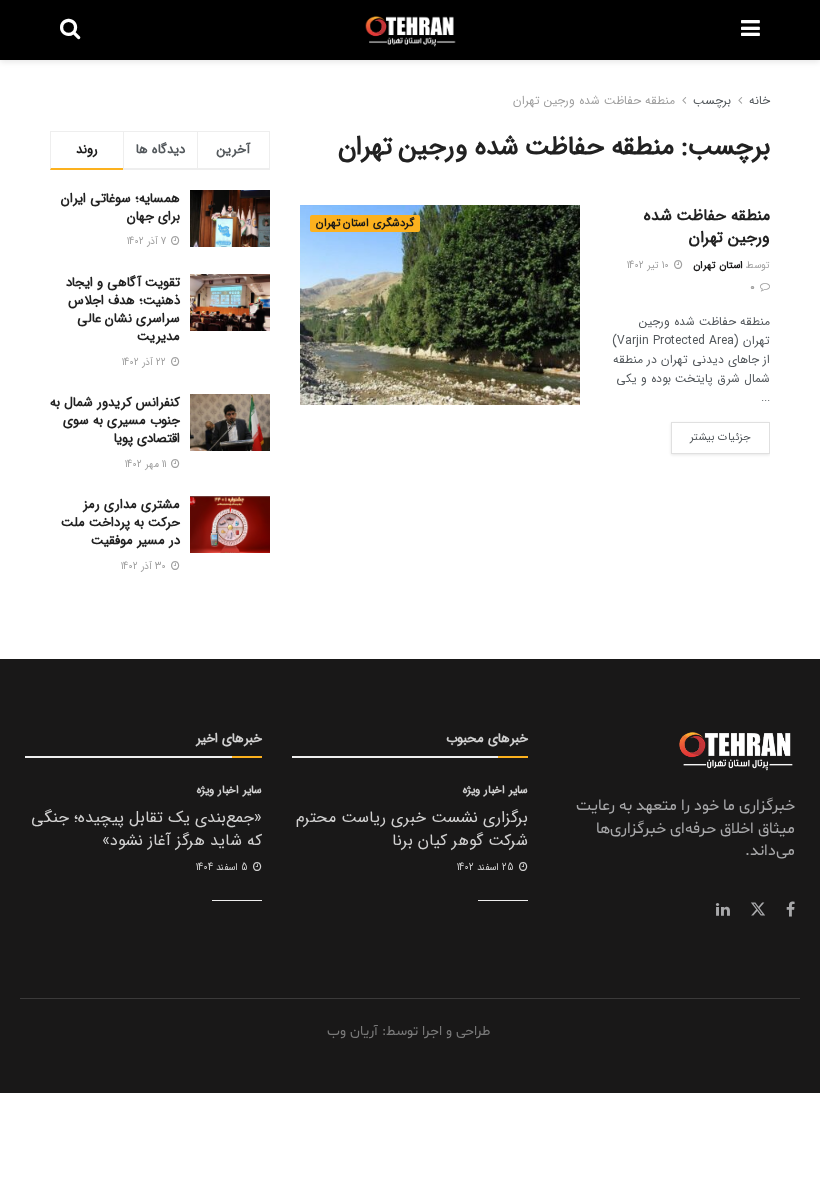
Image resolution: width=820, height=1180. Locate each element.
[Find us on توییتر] (758, 910)
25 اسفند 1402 (487, 867)
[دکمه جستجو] (70, 30)
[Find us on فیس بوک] (790, 910)
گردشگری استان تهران (365, 223)
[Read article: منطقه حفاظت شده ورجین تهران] (440, 305)
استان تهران (718, 265)
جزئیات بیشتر (711, 434)
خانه (759, 100)
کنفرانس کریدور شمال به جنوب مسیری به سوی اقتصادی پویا (115, 420)
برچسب (712, 100)
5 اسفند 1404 (223, 867)
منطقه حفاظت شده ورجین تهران (594, 100)
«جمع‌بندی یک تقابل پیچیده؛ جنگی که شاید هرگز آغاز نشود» (146, 828)
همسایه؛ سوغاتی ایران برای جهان (120, 207)
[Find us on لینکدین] (723, 910)
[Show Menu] (750, 30)
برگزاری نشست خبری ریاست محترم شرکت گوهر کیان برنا (412, 828)
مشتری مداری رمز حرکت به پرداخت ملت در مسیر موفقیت (120, 522)
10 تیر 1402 (649, 265)
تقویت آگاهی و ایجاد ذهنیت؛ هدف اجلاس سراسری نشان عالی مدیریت (123, 310)
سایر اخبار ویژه (495, 790)
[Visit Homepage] (410, 30)
